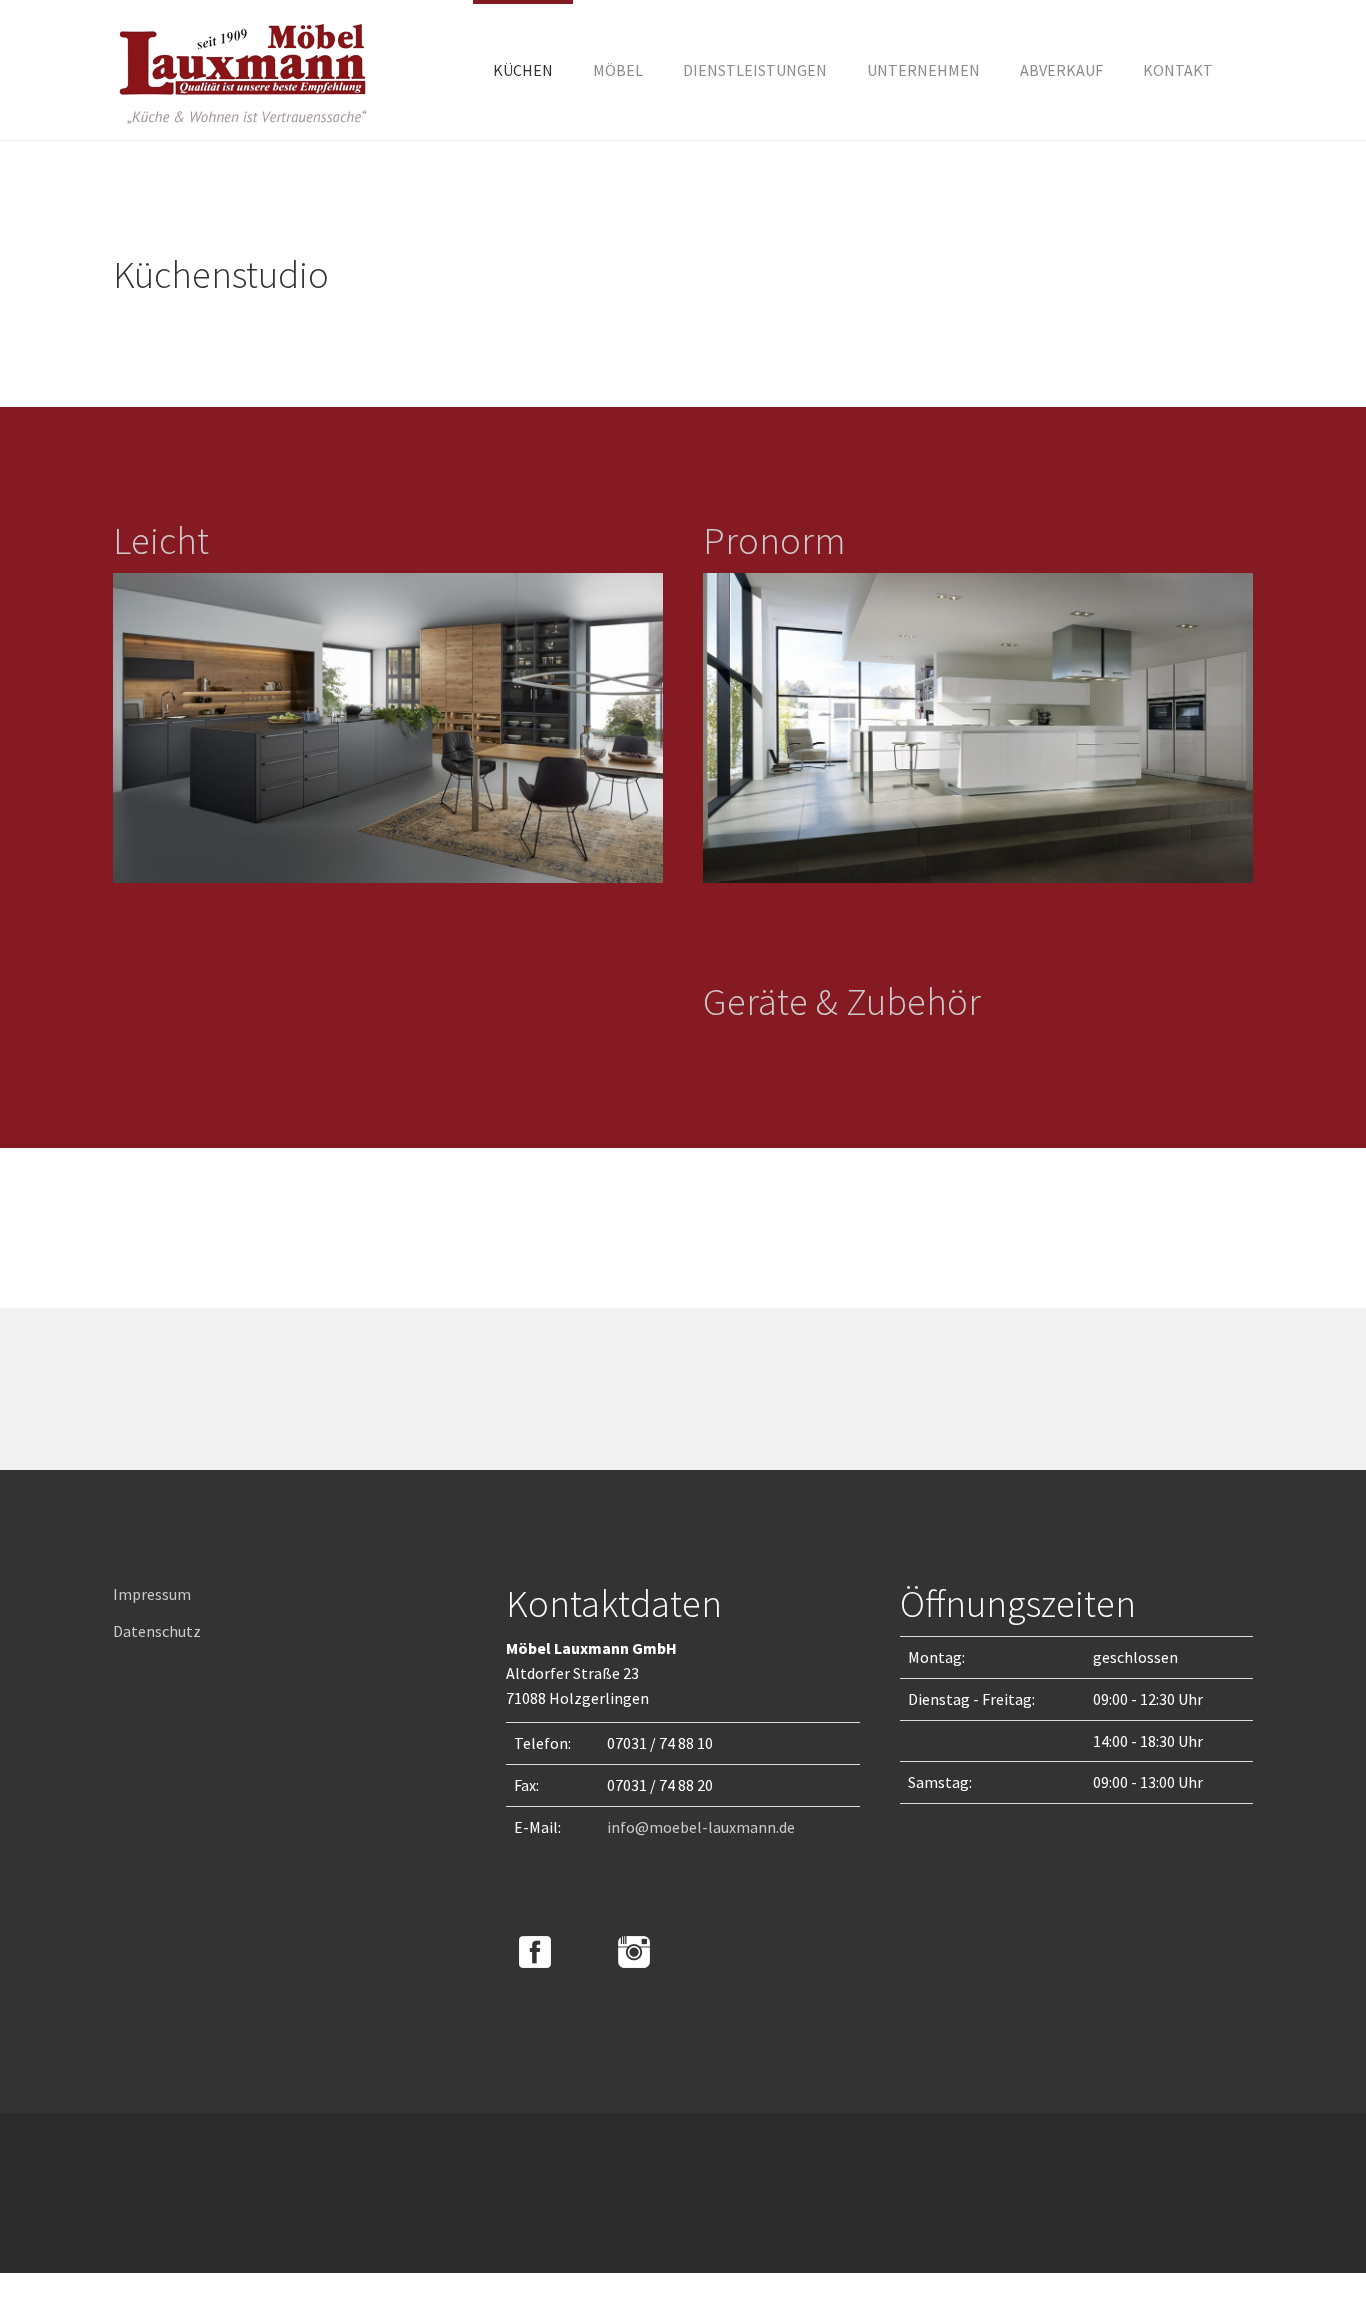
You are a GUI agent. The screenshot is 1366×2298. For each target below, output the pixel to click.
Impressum (152, 1594)
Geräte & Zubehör (842, 1001)
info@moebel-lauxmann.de (701, 1827)
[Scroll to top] (1302, 2234)
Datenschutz (157, 1631)
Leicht (161, 540)
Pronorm (774, 540)
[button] (923, 70)
